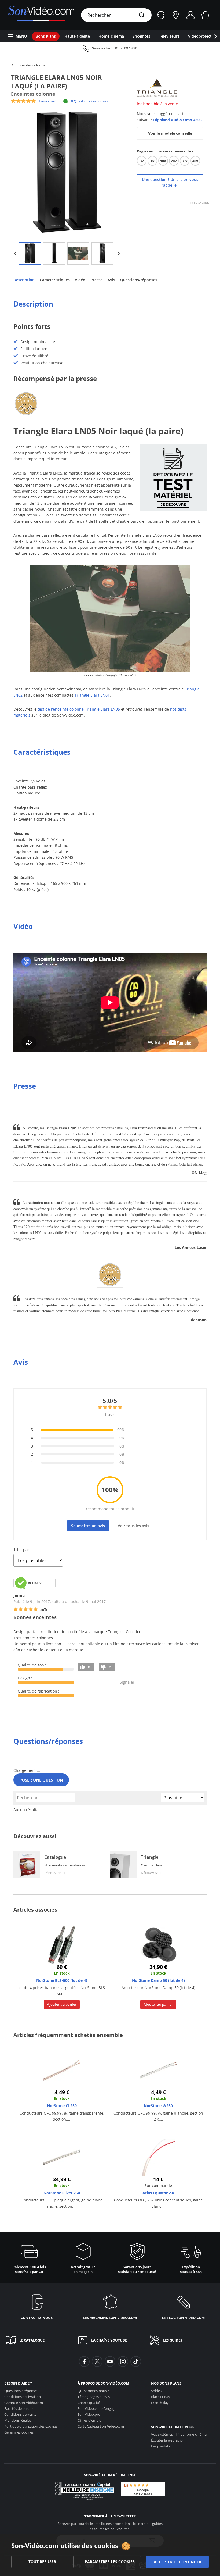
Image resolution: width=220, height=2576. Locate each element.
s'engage (97, 2408)
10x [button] (163, 161)
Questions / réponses (21, 2391)
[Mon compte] (190, 15)
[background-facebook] (84, 2361)
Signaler (127, 1682)
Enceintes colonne (31, 65)
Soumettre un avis (88, 1526)
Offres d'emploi (90, 2420)
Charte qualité (89, 2403)
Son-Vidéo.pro (89, 2414)
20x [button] (174, 161)
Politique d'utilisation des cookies (31, 2426)
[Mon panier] (205, 15)
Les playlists (161, 2446)
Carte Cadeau (101, 2426)
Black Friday (161, 2397)
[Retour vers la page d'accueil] (41, 15)
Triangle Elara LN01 (92, 695)
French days (161, 2403)
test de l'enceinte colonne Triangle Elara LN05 (79, 709)
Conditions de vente (20, 2414)
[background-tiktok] (136, 2361)
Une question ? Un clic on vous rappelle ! (170, 182)
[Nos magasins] (176, 15)
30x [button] (185, 161)
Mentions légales (18, 2420)
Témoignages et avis (94, 2397)
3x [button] (142, 161)
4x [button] (153, 161)
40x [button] (195, 161)
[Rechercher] (142, 15)
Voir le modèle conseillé (170, 133)
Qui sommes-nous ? (93, 2391)
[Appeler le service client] (110, 48)
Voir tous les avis (133, 1526)
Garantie (24, 2403)
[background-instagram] (123, 2361)
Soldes (156, 2391)
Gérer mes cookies (19, 2432)
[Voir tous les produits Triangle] (157, 87)
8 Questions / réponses (89, 101)
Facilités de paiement (21, 2408)
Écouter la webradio (167, 2440)
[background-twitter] (97, 2361)
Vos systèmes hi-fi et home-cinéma (179, 2434)
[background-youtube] (110, 2361)
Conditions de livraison (23, 2397)
